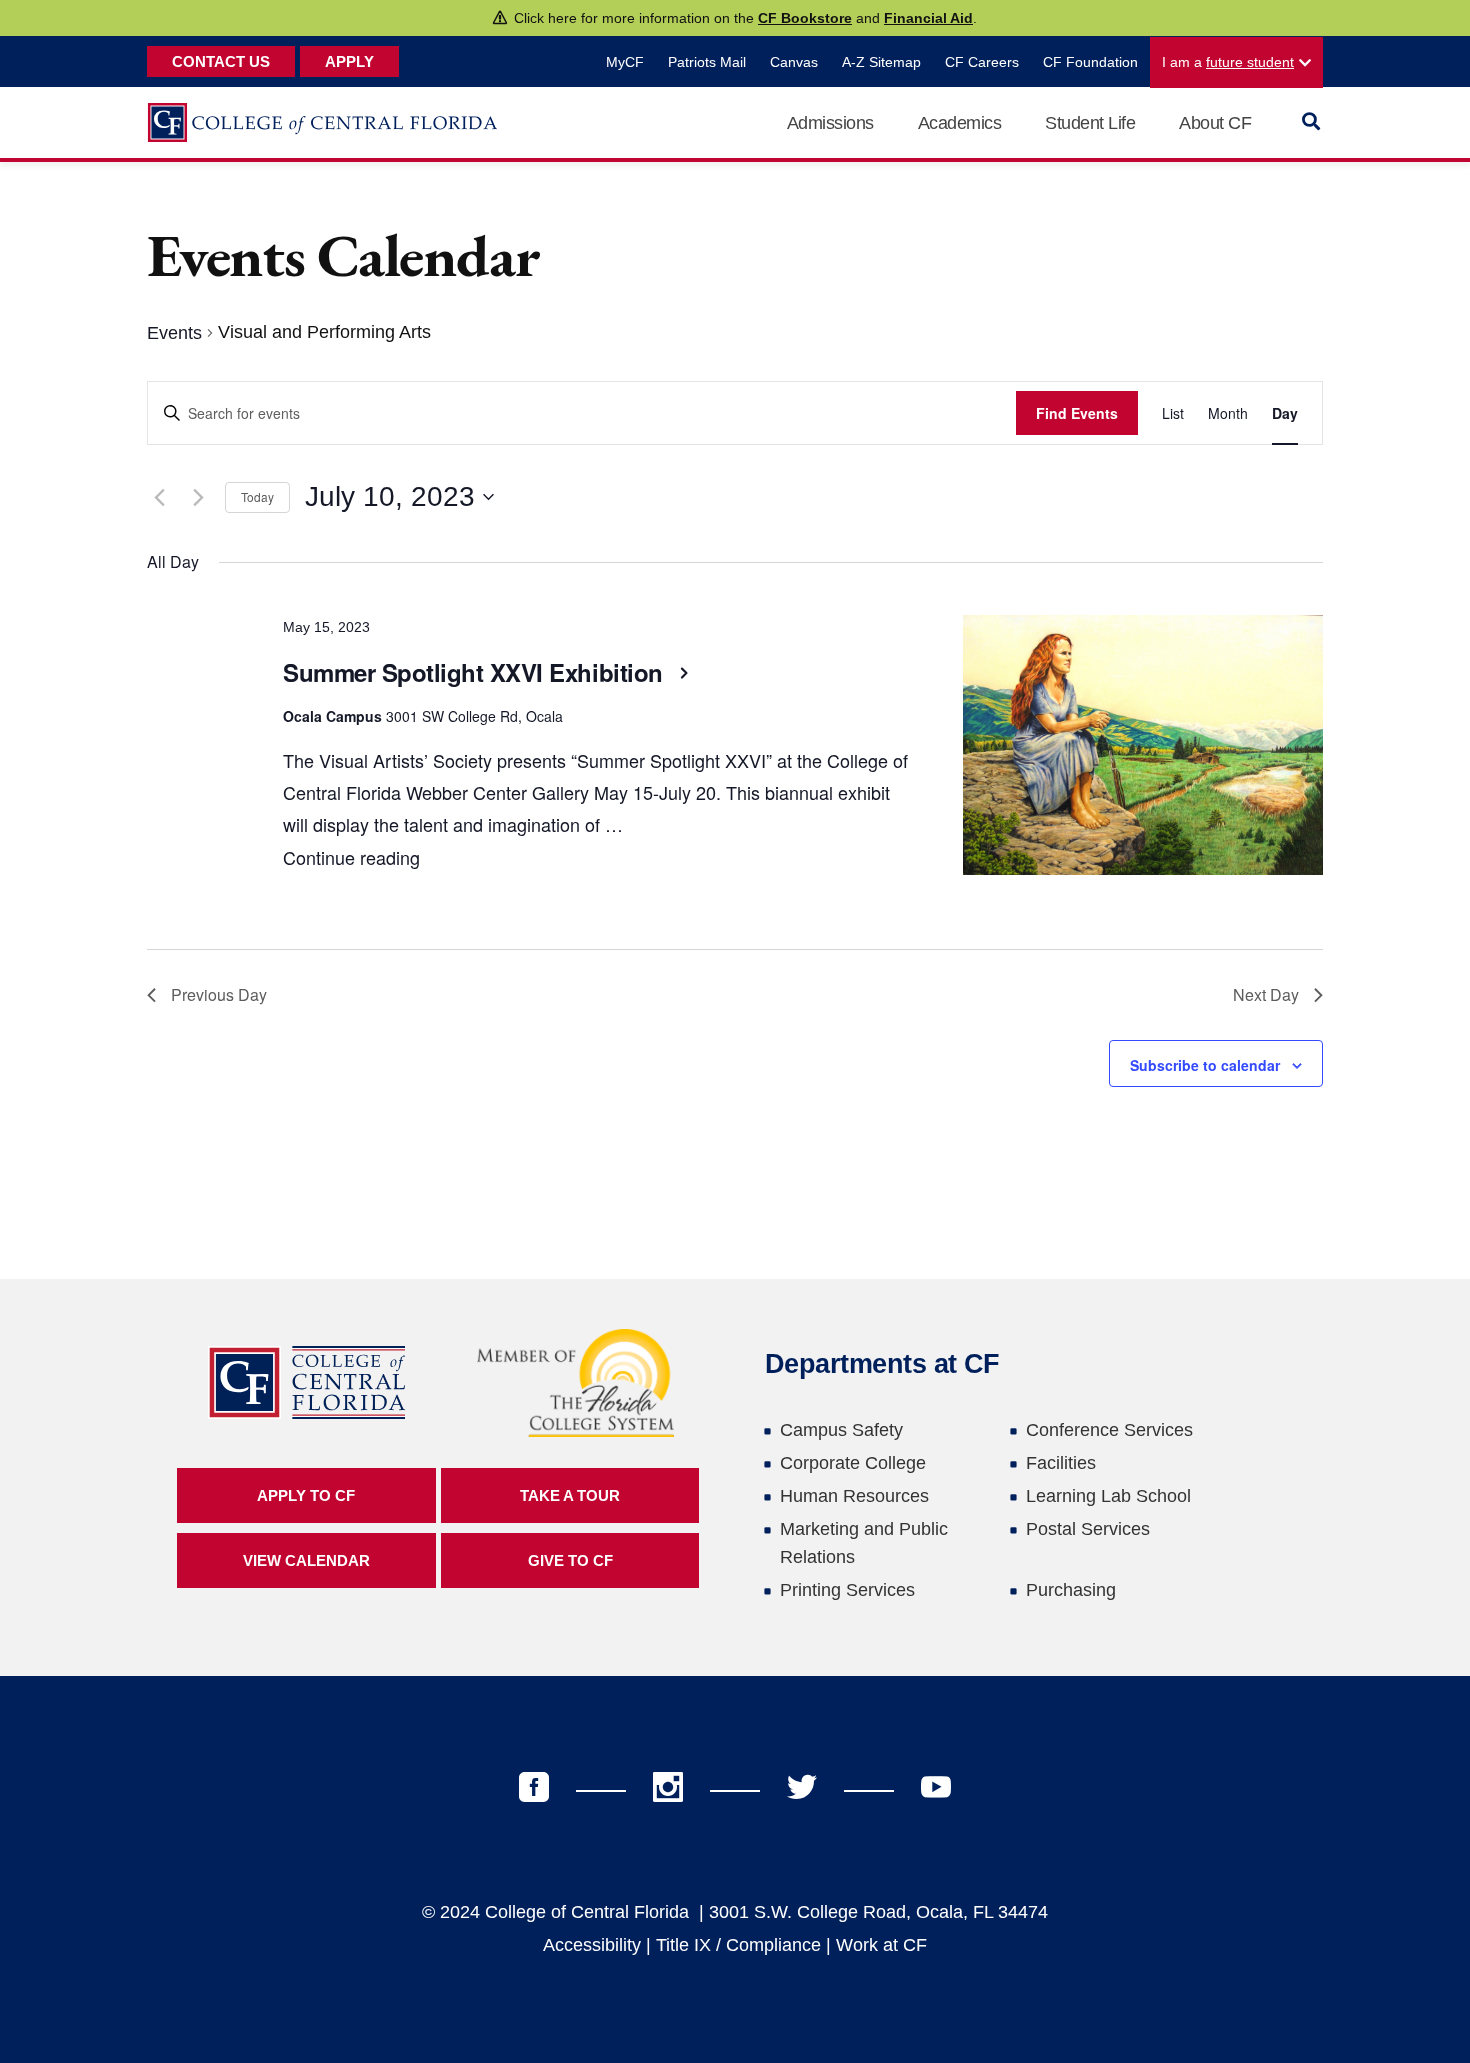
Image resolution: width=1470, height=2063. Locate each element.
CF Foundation (1090, 62)
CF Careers (982, 62)
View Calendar (306, 1560)
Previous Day (219, 994)
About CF (1215, 123)
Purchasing (1071, 1590)
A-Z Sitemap (881, 62)
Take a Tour (570, 1495)
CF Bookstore (805, 18)
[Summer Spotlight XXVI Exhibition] (1143, 750)
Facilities (1061, 1463)
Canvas (794, 62)
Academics (960, 123)
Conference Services (1109, 1430)
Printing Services (847, 1590)
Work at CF (881, 1945)
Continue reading (351, 857)
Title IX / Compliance (738, 1945)
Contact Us (221, 61)
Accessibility (592, 1945)
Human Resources (854, 1496)
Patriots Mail (707, 62)
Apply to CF (306, 1495)
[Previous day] (159, 497)
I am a (1228, 62)
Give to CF (570, 1560)
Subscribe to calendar (1205, 1065)
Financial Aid (928, 18)
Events (174, 333)
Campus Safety (841, 1430)
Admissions (830, 123)
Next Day (1266, 994)
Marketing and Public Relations (864, 1543)
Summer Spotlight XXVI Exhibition (476, 672)
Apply (349, 61)
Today (257, 496)
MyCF (625, 62)
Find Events (1077, 413)
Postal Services (1088, 1529)
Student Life (1090, 123)
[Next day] (198, 497)
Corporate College (853, 1463)
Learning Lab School (1108, 1496)
